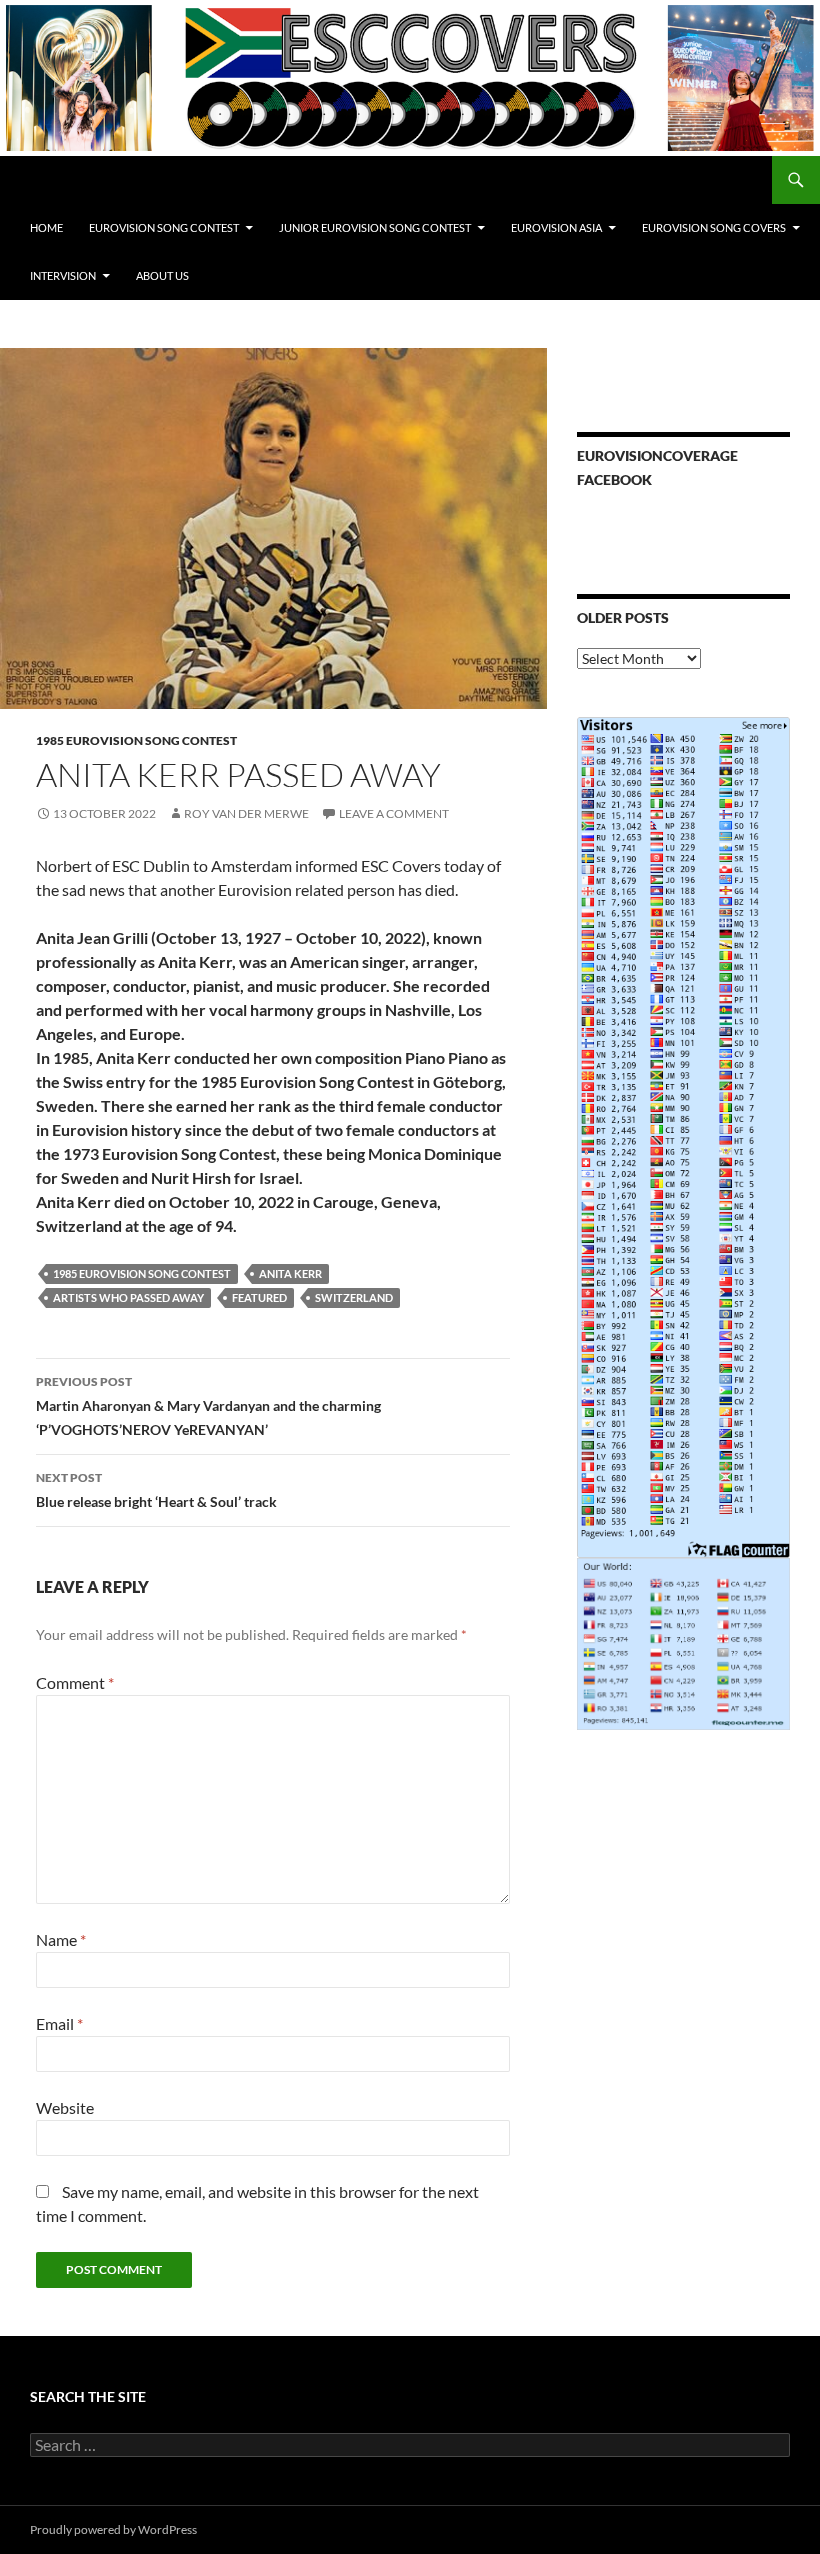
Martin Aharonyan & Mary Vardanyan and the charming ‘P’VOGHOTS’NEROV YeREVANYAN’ (208, 1406)
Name (61, 1939)
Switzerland (354, 1297)
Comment (75, 1682)
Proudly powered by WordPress (113, 2529)
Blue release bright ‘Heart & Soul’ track (156, 1490)
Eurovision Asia (556, 227)
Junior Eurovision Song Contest (375, 227)
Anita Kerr (290, 1273)
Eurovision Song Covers (714, 227)
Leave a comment (394, 813)
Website (65, 2107)
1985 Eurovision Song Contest (136, 740)
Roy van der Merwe (246, 813)
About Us (162, 275)
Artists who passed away (128, 1297)
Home (46, 227)
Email (59, 2023)
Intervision (63, 275)
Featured (259, 1297)
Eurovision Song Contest (164, 227)
